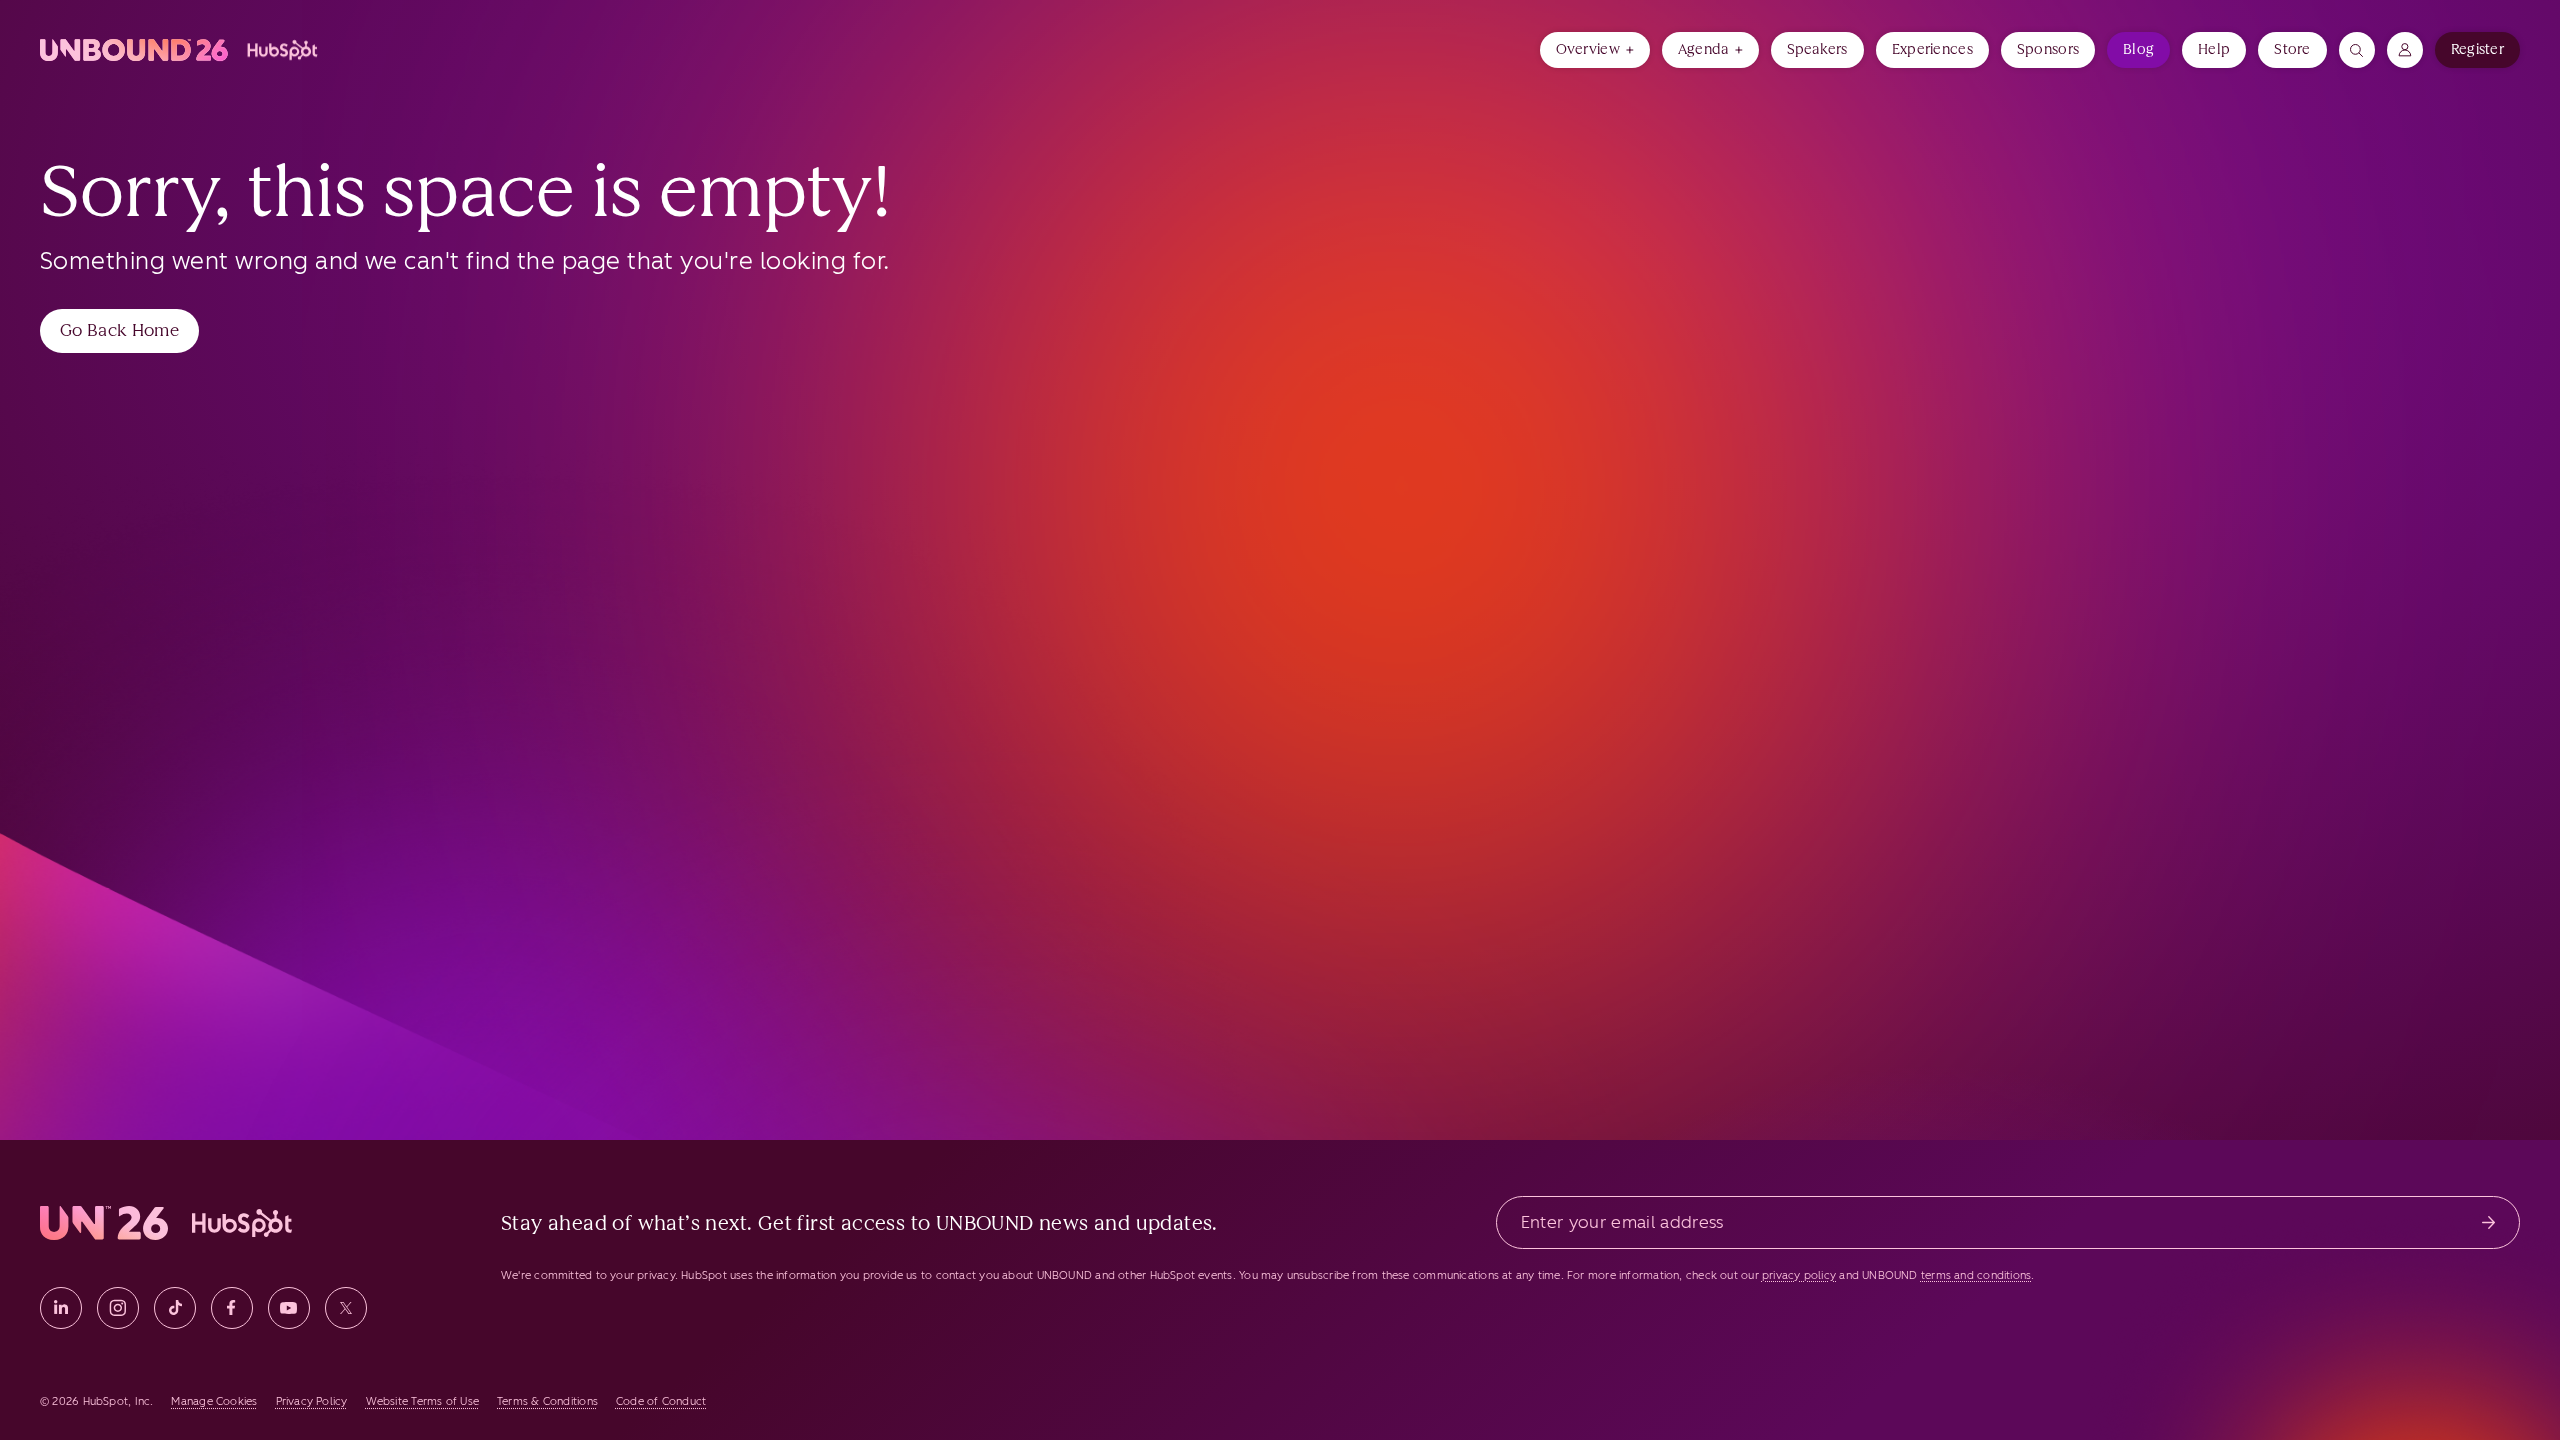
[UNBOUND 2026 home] (180, 50)
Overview (1588, 49)
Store (2292, 49)
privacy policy (1799, 1275)
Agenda (1703, 49)
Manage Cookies (214, 1401)
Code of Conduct (661, 1401)
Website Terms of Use (422, 1401)
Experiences (1932, 49)
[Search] (2357, 50)
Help (2214, 49)
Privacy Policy (312, 1401)
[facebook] (232, 1308)
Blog (2138, 49)
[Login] (2405, 50)
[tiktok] (175, 1308)
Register (2477, 49)
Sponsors (2048, 49)
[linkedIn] (61, 1308)
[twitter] (346, 1308)
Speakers (1817, 49)
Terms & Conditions (547, 1401)
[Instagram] (118, 1308)
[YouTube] (289, 1308)
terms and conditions (1976, 1275)
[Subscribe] (2488, 1222)
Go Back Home (119, 330)
